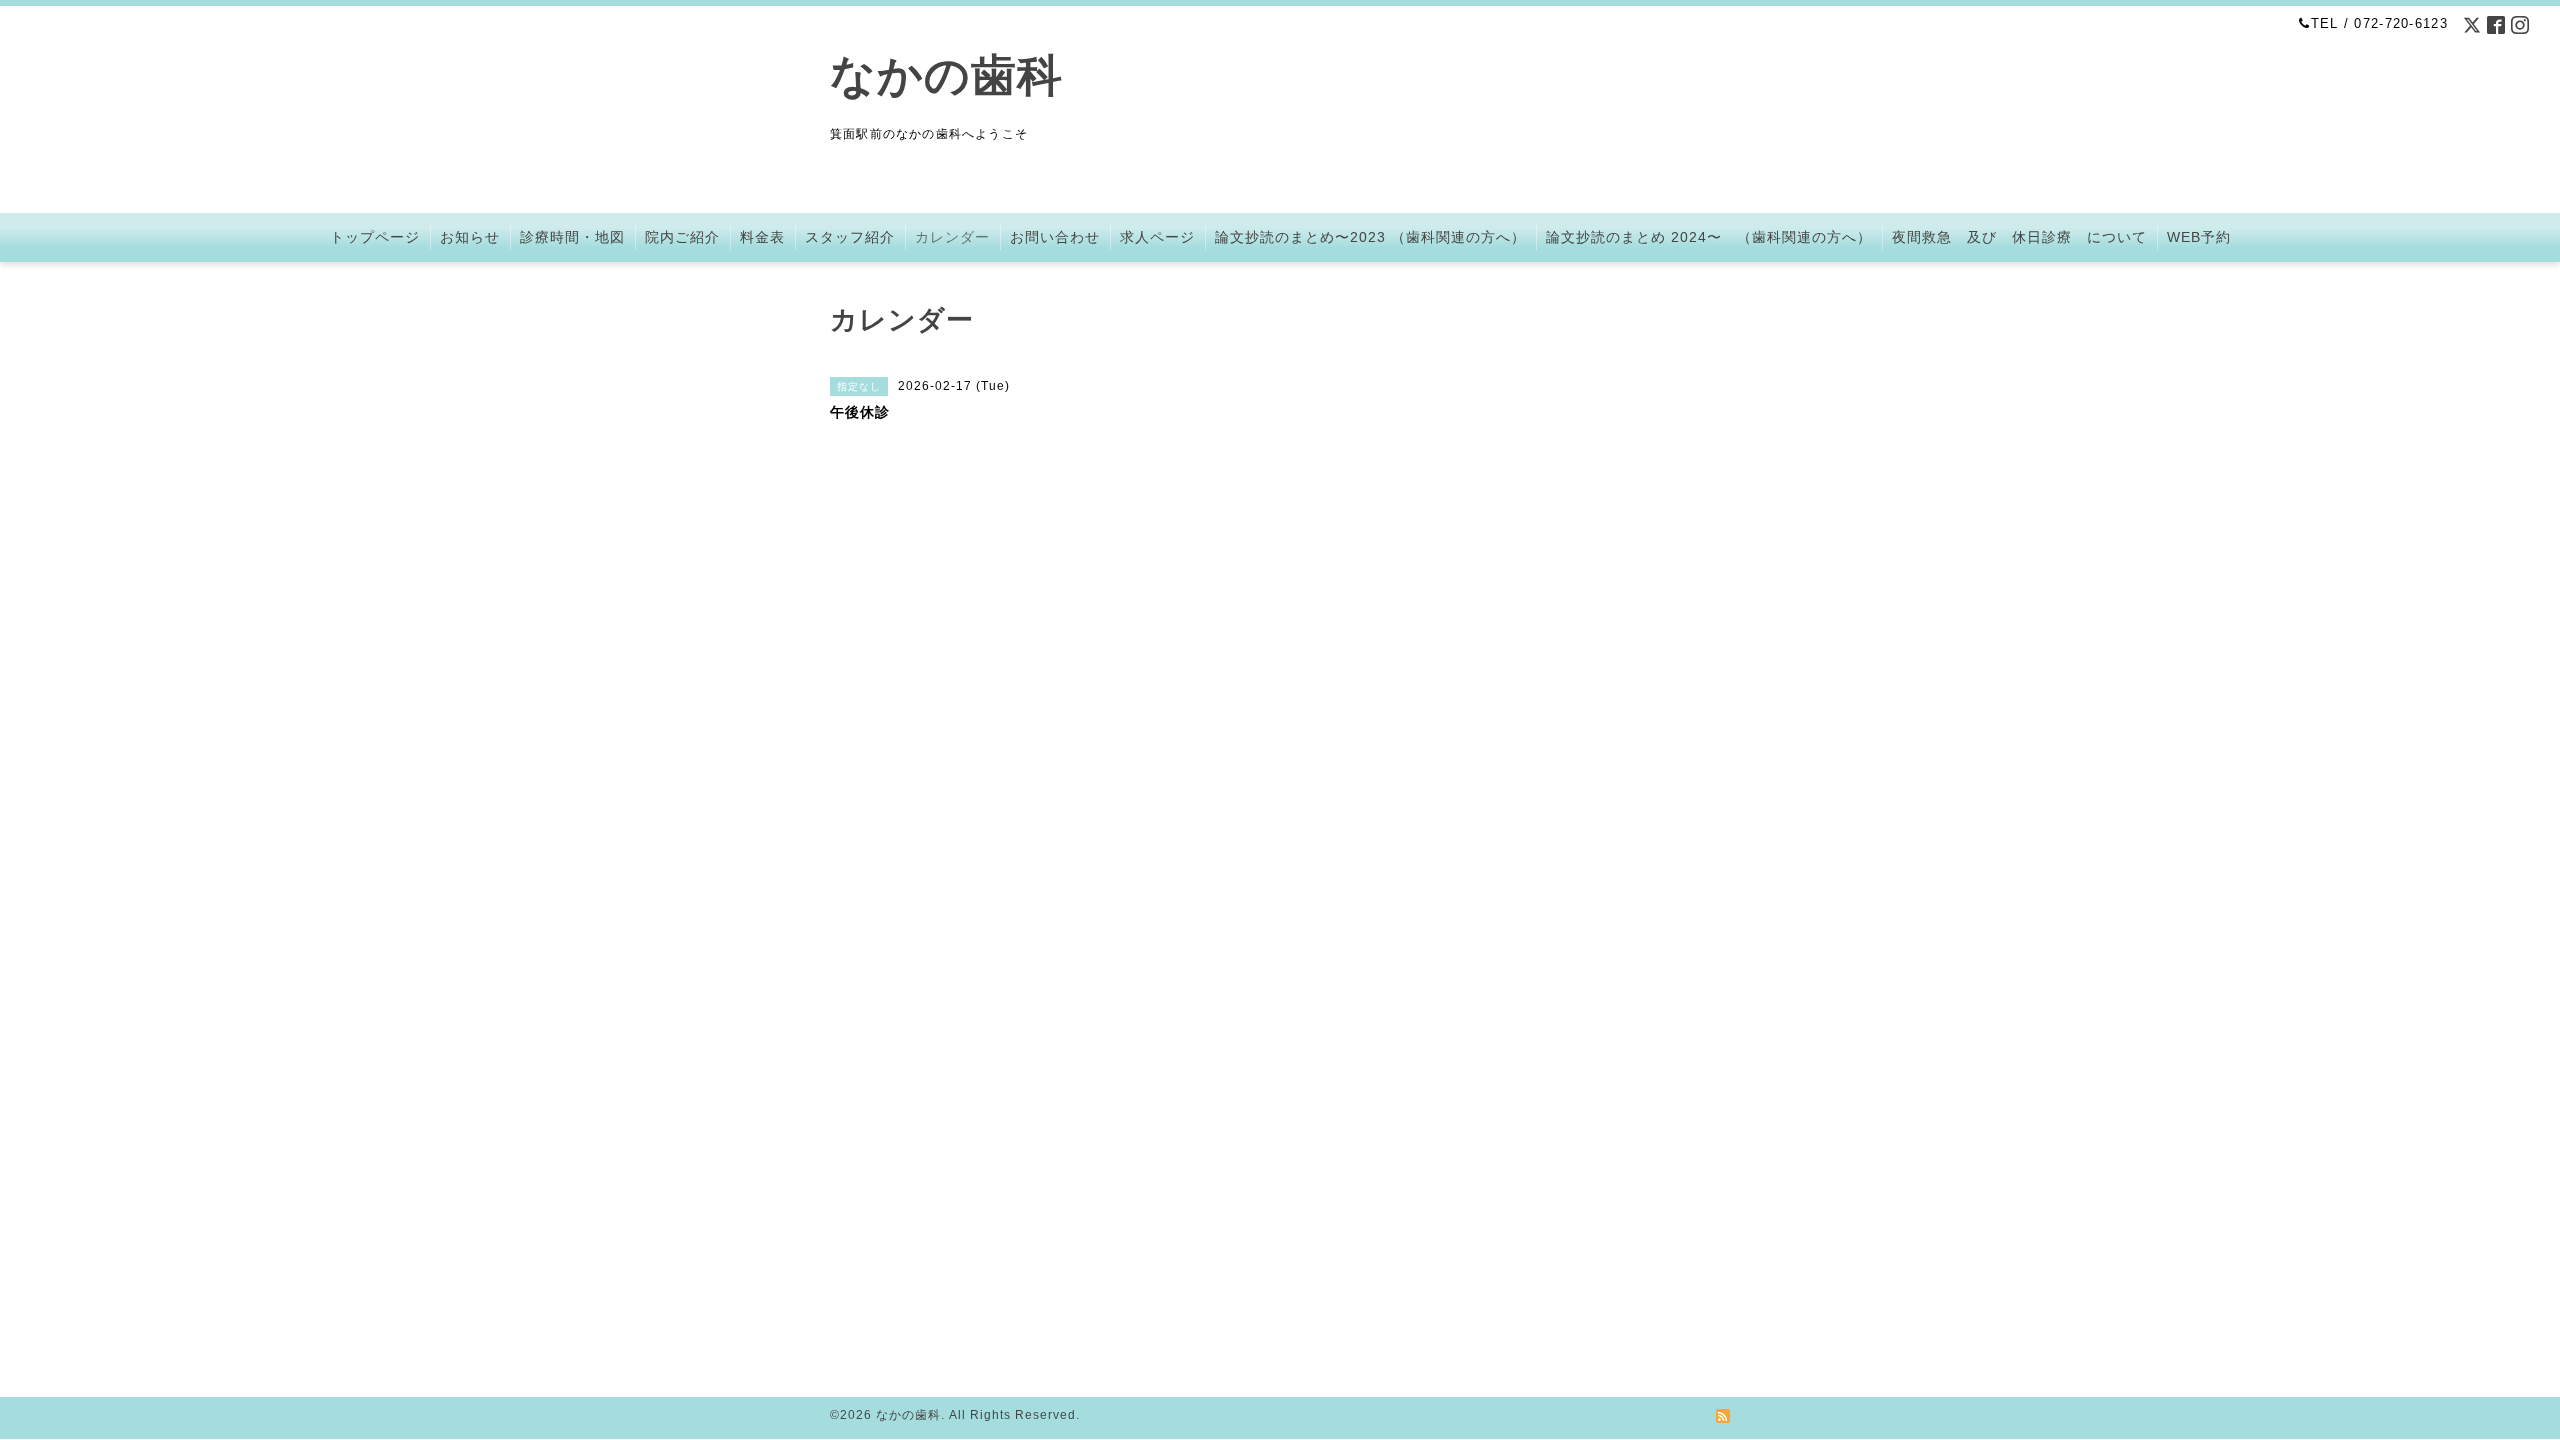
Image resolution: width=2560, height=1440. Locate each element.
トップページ (375, 237)
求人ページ (1157, 237)
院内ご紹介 (682, 237)
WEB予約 (2199, 237)
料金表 (762, 237)
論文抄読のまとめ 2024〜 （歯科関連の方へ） (1709, 237)
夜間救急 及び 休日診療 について (2019, 237)
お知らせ (470, 237)
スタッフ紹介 (850, 237)
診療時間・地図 (572, 237)
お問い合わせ (1055, 237)
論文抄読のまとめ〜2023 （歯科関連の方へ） (1370, 237)
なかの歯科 (946, 75)
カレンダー (952, 237)
